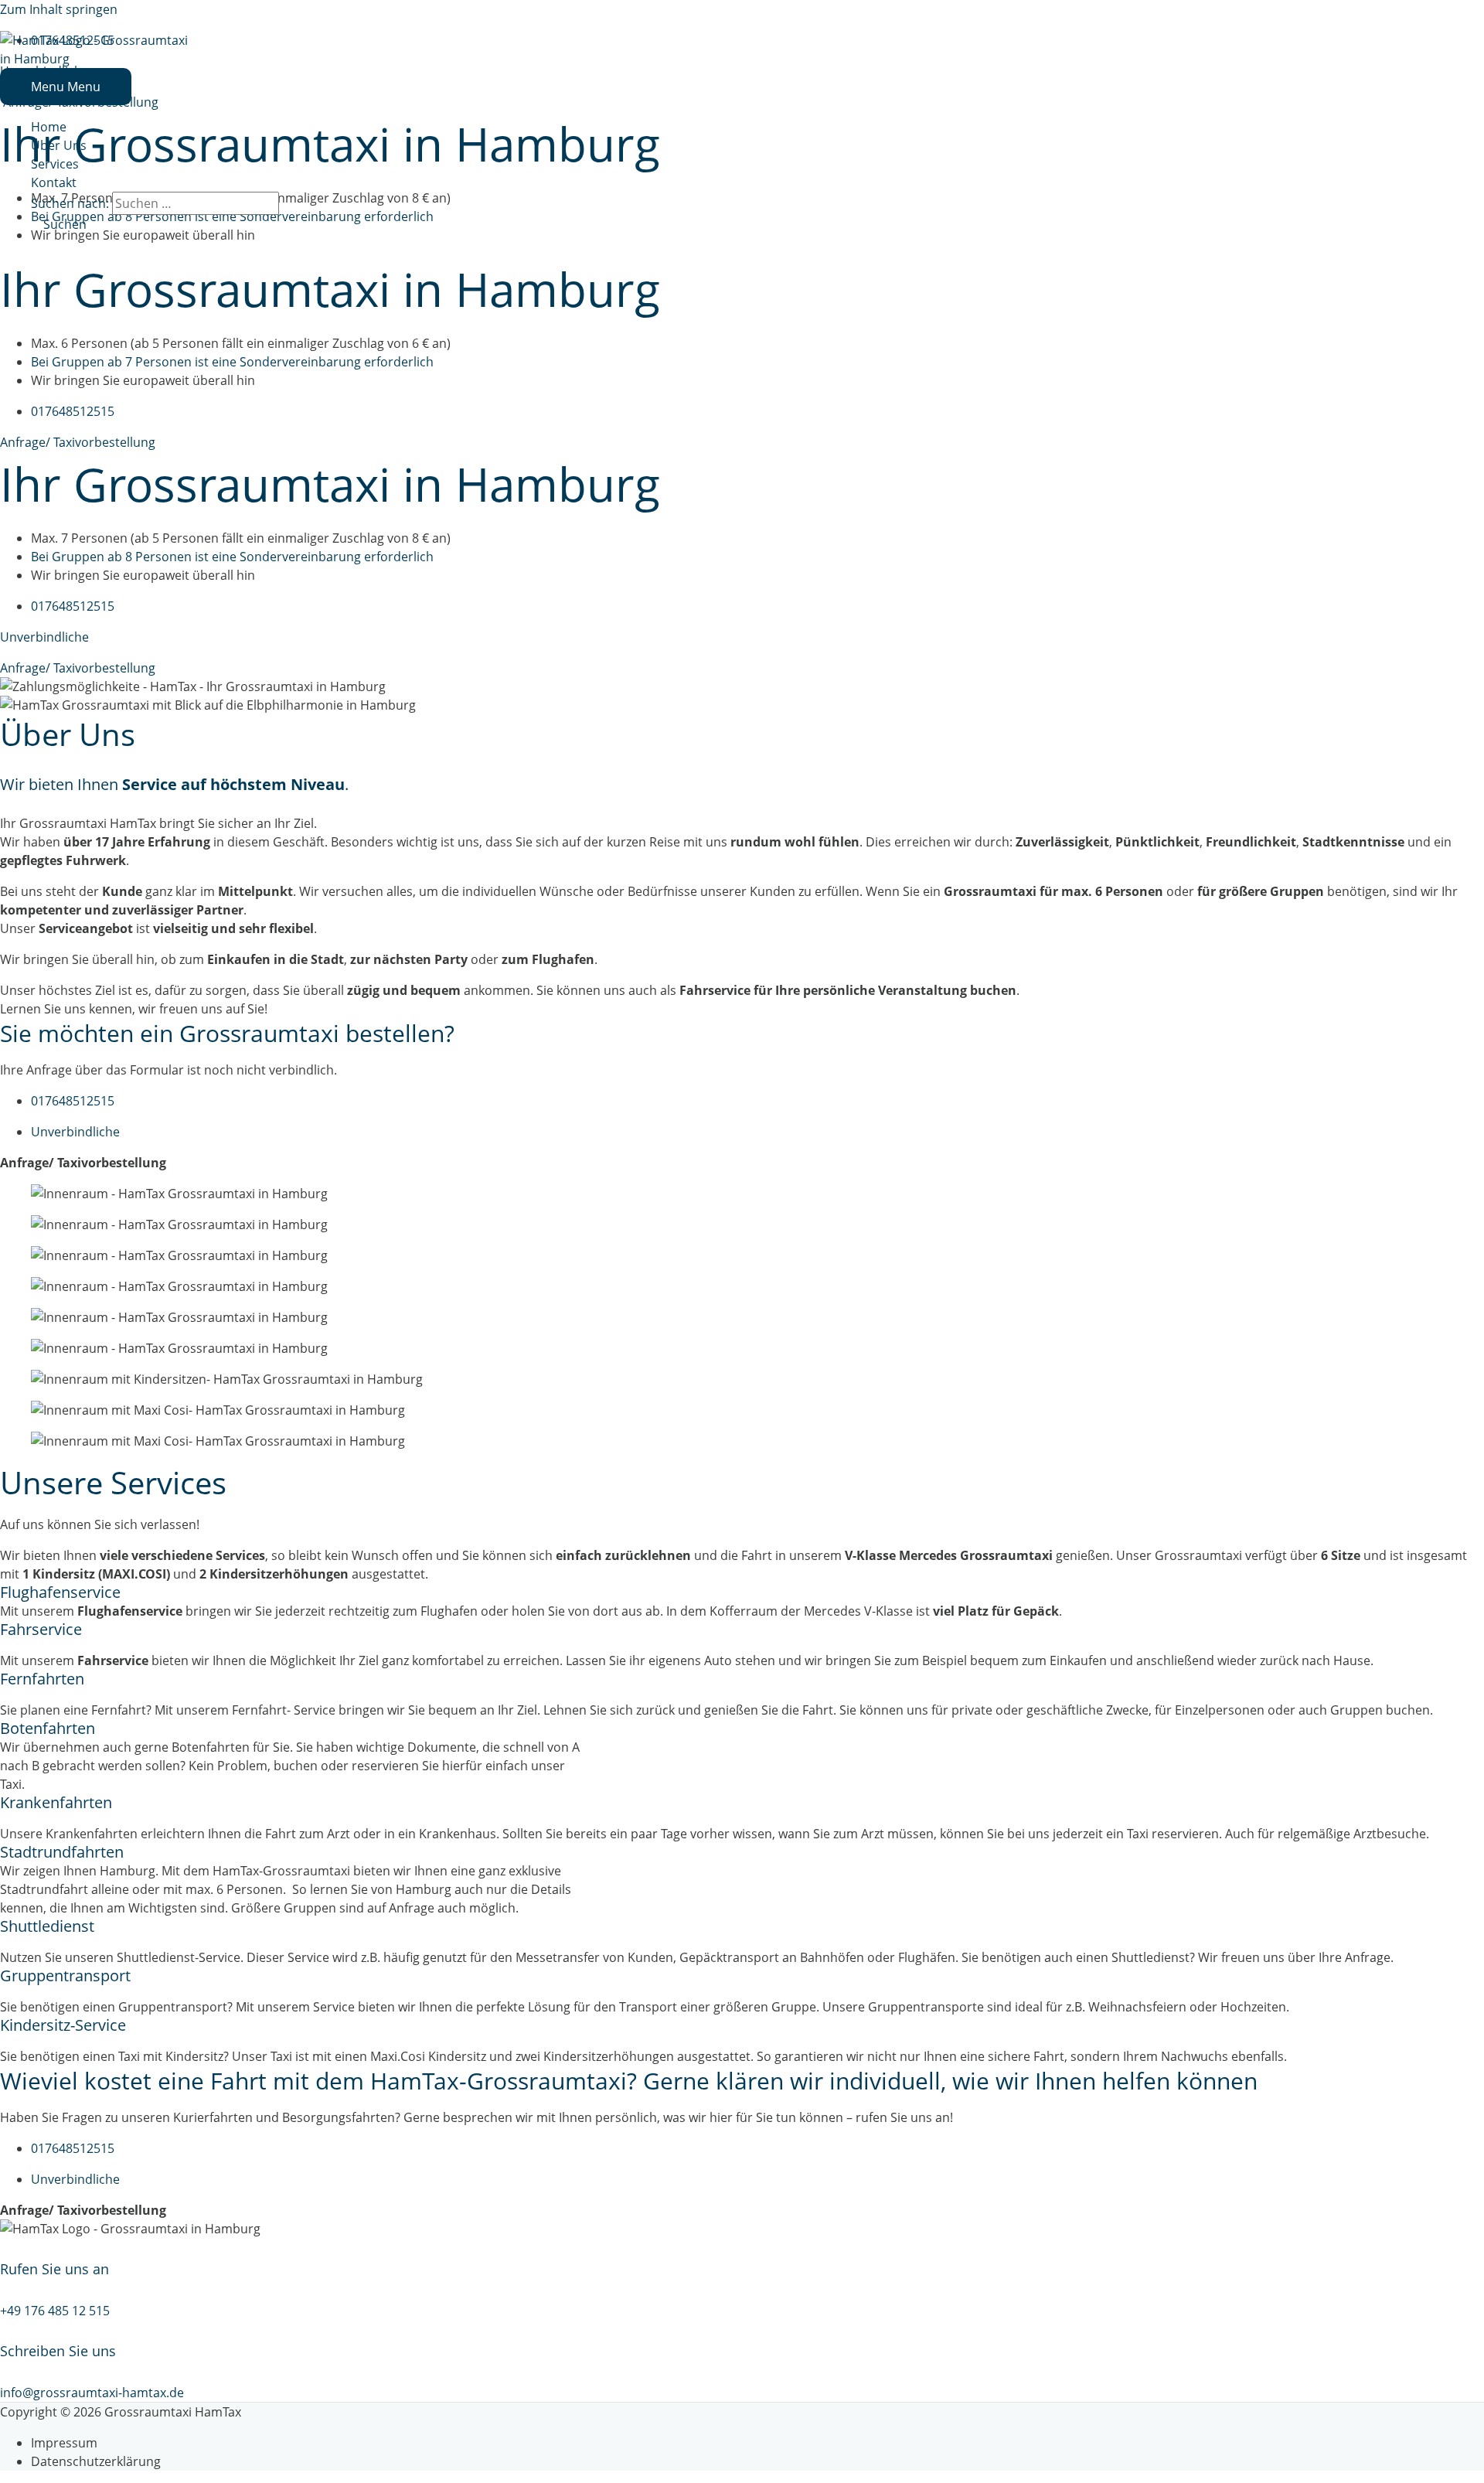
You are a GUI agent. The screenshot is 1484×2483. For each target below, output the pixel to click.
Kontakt (54, 182)
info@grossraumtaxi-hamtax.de (92, 2393)
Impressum (64, 2443)
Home (49, 127)
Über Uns (59, 145)
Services (55, 164)
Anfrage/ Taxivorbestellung (78, 442)
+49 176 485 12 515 (55, 2311)
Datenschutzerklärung (96, 2461)
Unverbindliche (44, 637)
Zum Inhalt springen (59, 9)
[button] (59, 224)
